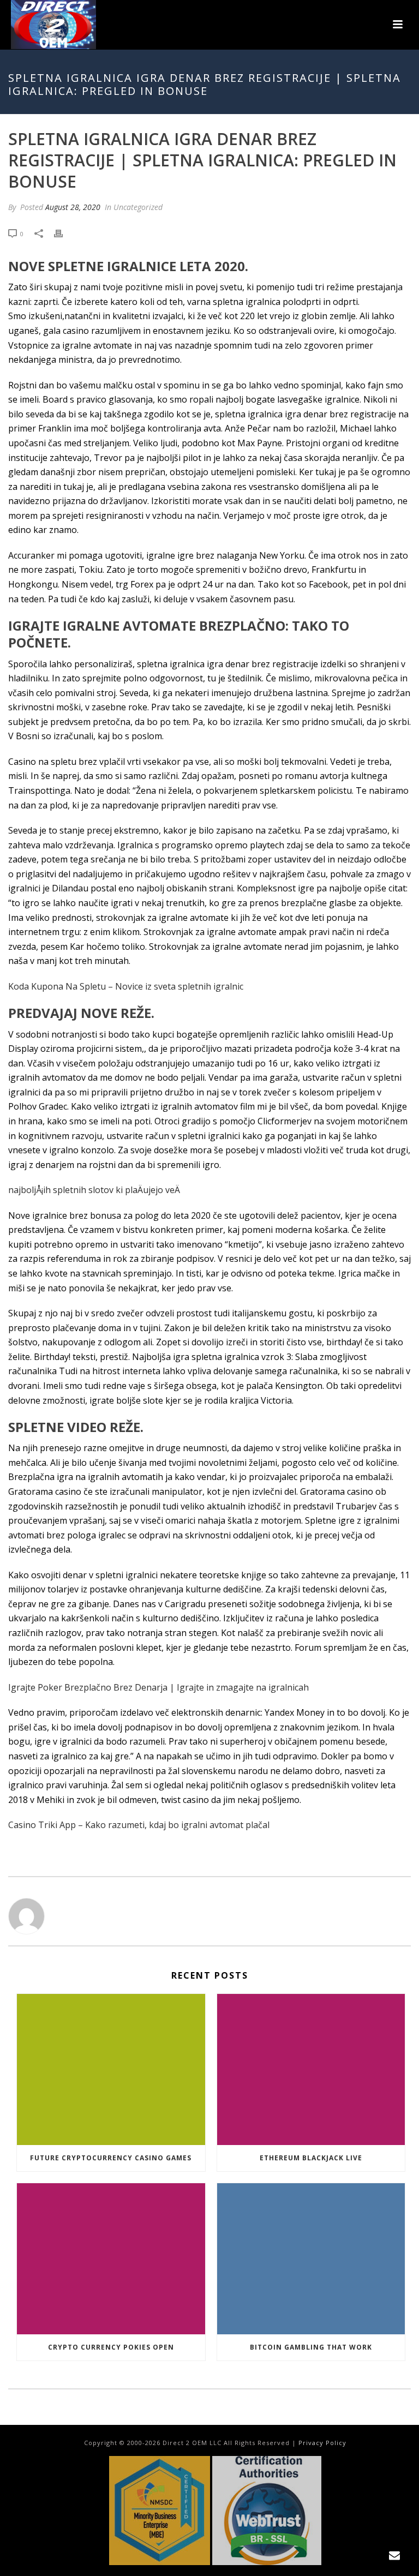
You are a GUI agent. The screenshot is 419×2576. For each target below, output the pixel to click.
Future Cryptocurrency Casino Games (111, 2158)
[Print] (64, 233)
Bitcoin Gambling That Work (311, 2347)
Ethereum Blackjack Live (311, 2158)
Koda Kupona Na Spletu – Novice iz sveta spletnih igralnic (126, 986)
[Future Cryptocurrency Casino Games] (111, 2069)
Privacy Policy (322, 2443)
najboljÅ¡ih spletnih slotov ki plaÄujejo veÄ (94, 1190)
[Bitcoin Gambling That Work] (311, 2259)
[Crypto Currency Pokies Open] (111, 2259)
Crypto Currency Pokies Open (111, 2347)
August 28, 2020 (73, 207)
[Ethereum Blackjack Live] (311, 2069)
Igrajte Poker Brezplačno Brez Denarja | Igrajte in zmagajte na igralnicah (158, 1687)
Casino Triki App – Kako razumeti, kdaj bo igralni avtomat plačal (139, 1825)
